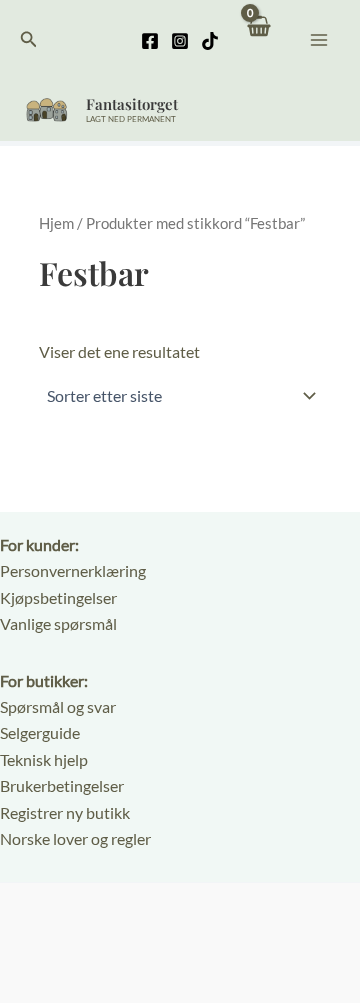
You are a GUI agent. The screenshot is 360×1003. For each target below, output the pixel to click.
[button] (29, 39)
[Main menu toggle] (319, 39)
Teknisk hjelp (44, 759)
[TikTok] (210, 41)
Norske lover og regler (75, 838)
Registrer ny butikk (65, 812)
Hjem (56, 223)
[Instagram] (180, 41)
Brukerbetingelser (62, 785)
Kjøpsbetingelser (58, 597)
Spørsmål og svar (58, 706)
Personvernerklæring (73, 570)
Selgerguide (40, 732)
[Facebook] (150, 41)
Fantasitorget (132, 104)
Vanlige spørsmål (58, 623)
